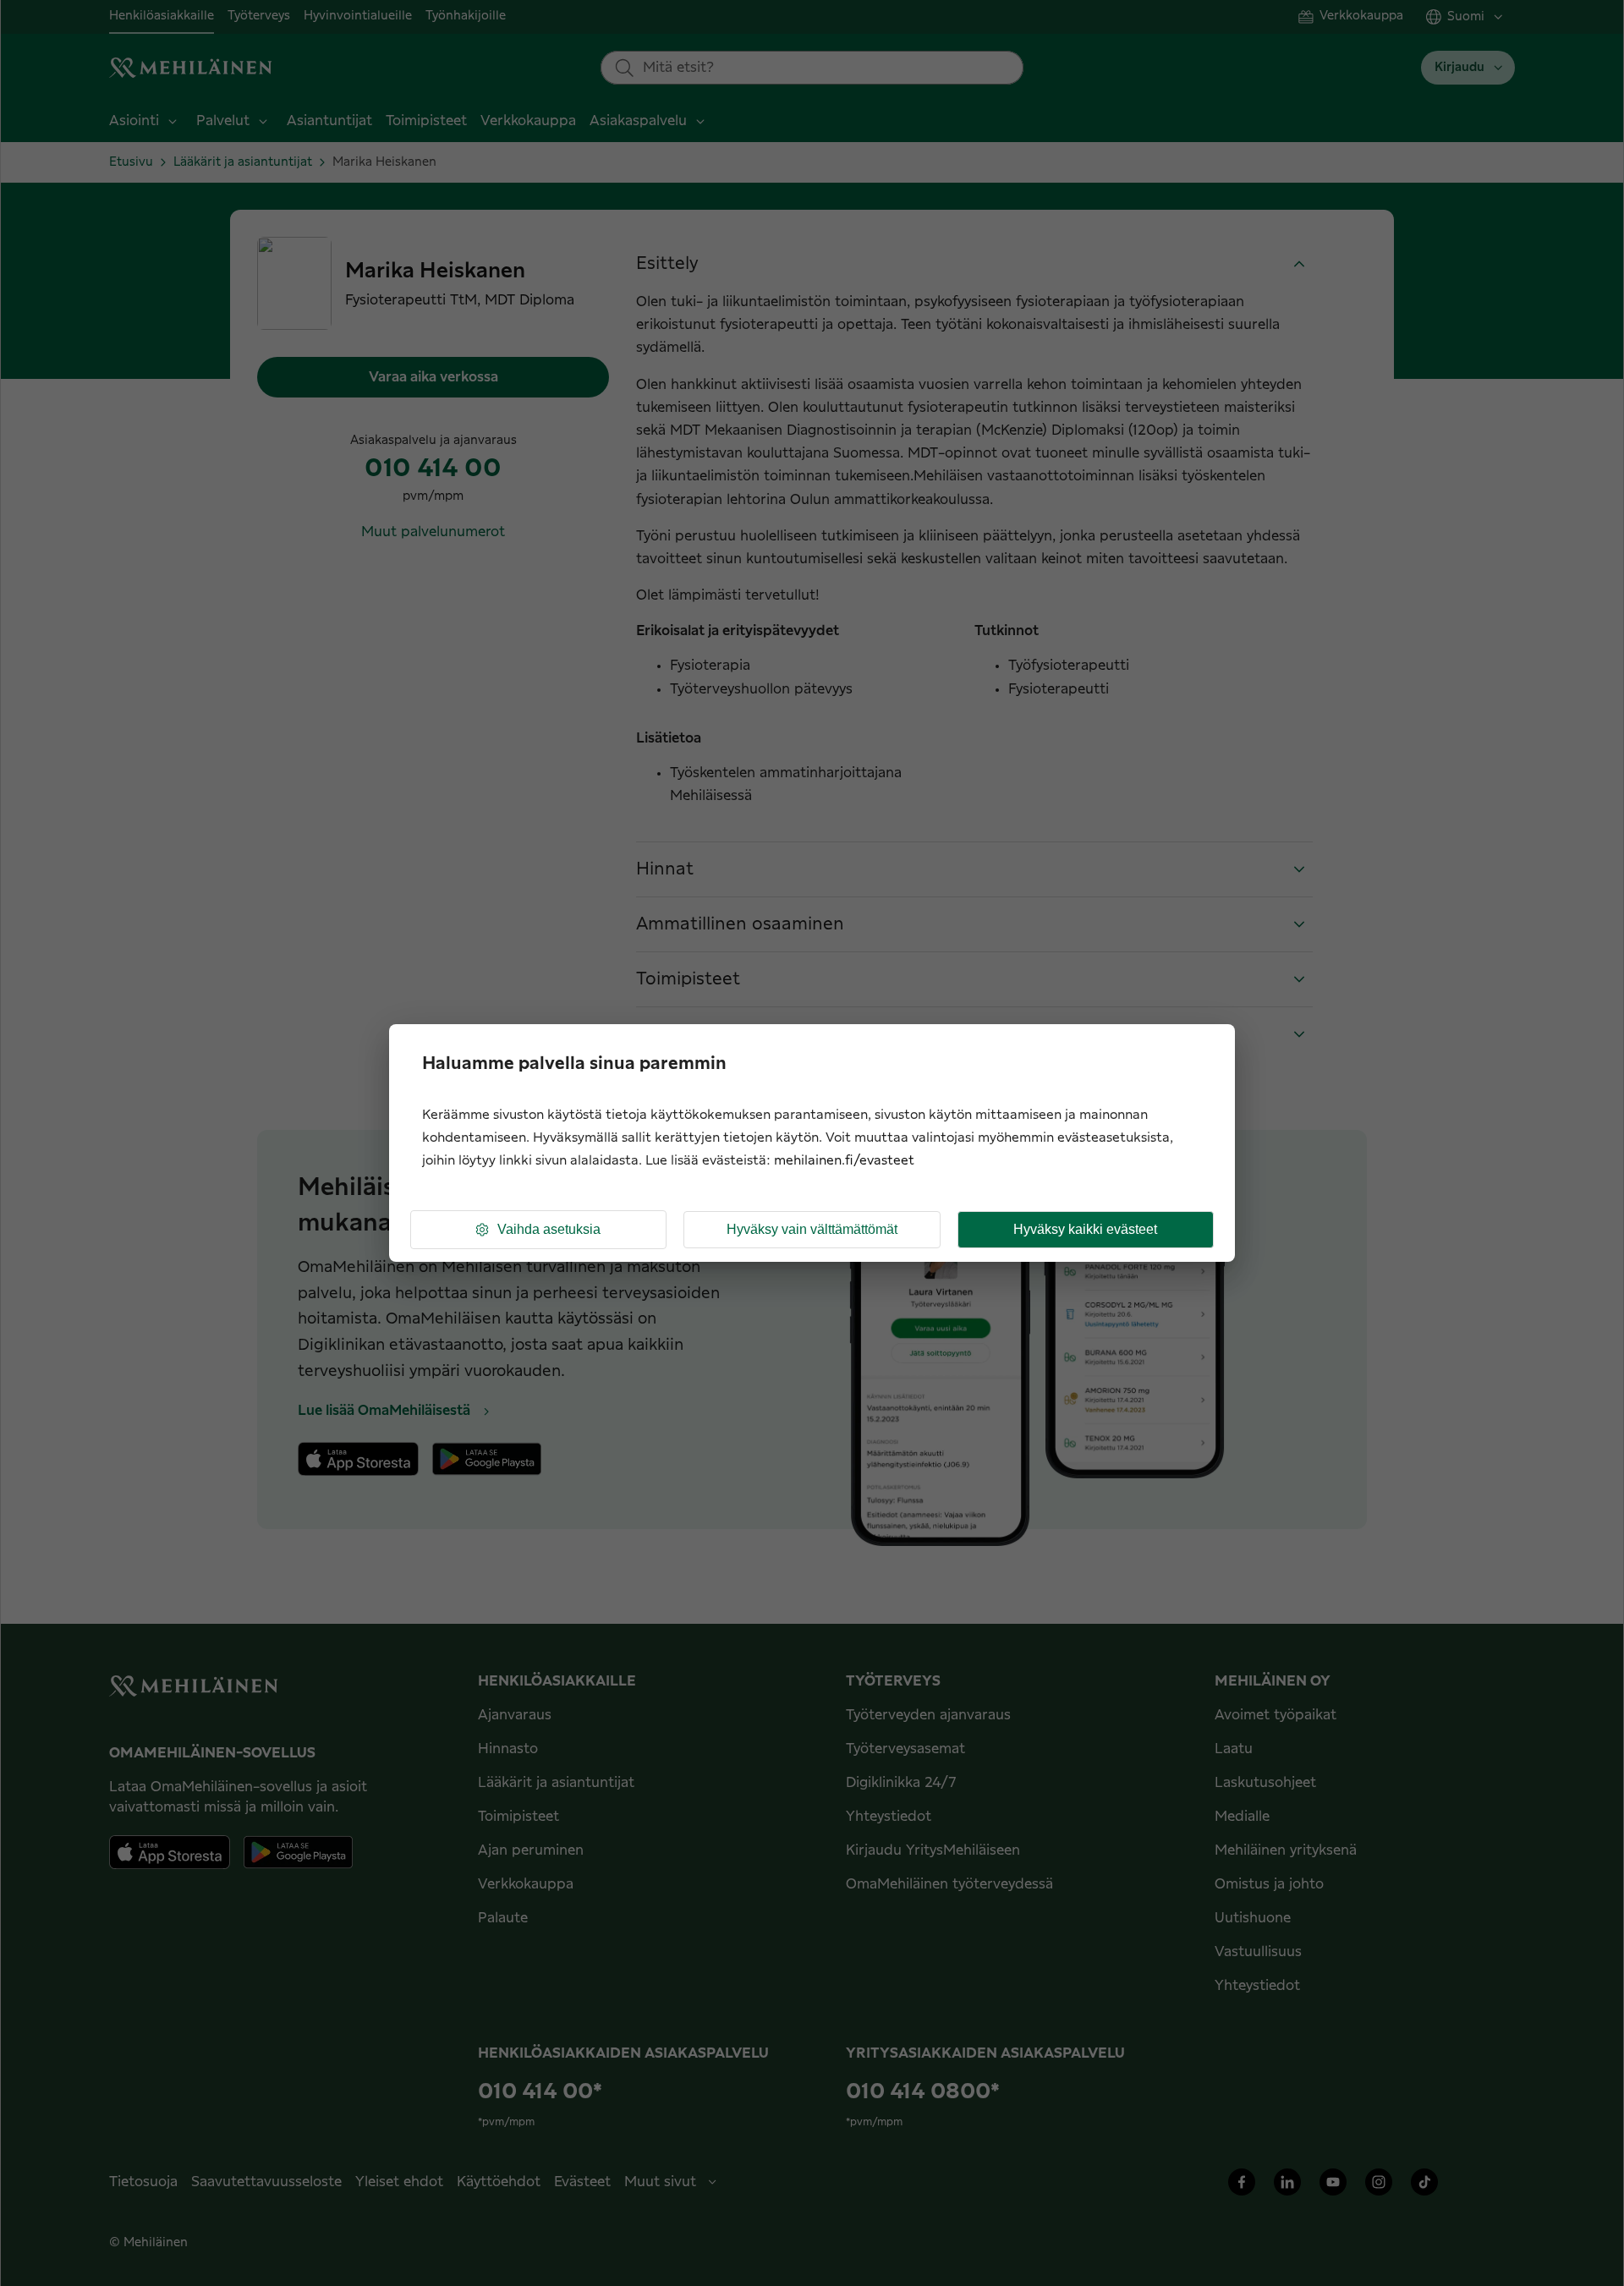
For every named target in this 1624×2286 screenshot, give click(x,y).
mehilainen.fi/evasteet (844, 1161)
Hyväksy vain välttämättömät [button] (812, 1229)
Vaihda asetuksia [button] (549, 1229)
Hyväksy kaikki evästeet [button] (1085, 1229)
